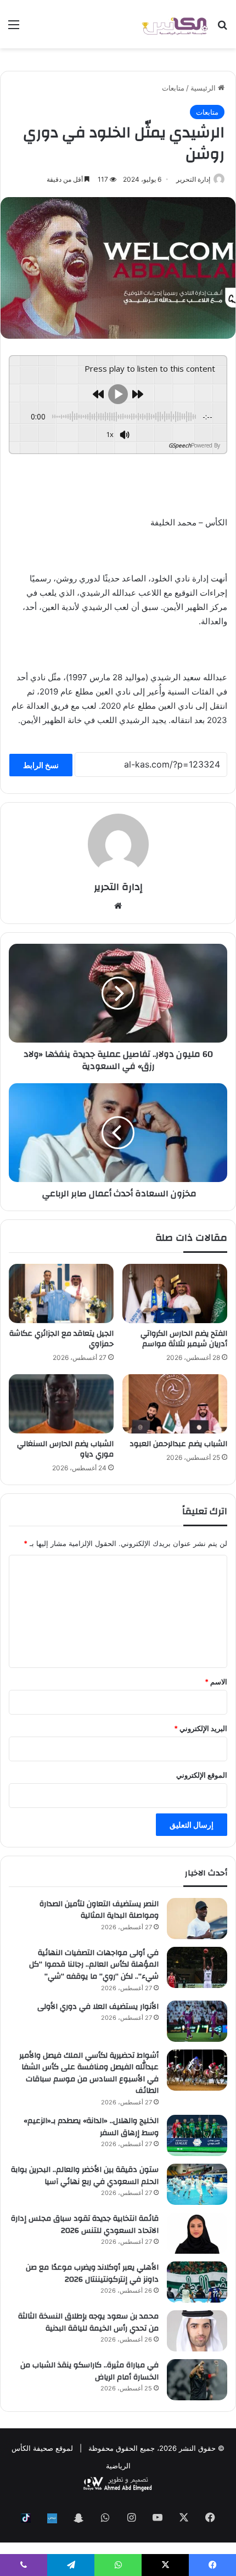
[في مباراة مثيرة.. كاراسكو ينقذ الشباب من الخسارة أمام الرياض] (197, 2380)
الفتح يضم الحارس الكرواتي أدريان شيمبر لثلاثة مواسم (184, 1339)
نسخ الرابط (41, 765)
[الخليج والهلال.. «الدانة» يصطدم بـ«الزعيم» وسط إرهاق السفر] (197, 2135)
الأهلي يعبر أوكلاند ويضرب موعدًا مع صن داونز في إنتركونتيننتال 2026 (92, 2273)
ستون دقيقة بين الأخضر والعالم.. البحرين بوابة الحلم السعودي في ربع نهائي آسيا (85, 2176)
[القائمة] (14, 28)
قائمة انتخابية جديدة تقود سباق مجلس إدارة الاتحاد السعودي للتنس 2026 (85, 2225)
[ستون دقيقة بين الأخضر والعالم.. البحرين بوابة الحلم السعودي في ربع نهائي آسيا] (197, 2184)
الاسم (216, 1682)
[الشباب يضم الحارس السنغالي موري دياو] (61, 1404)
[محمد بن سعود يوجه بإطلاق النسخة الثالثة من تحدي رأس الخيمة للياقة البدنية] (197, 2331)
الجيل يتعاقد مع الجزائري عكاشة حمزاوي (61, 1339)
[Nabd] (52, 2518)
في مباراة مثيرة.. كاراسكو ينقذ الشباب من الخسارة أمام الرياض (89, 2371)
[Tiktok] (26, 2518)
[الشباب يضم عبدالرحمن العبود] (175, 1404)
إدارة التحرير (193, 179)
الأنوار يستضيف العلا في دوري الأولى (98, 2007)
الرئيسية (204, 88)
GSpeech (180, 445)
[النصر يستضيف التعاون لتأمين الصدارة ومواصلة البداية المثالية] (197, 1919)
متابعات (173, 88)
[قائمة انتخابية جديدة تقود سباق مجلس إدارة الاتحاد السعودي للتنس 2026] (197, 2233)
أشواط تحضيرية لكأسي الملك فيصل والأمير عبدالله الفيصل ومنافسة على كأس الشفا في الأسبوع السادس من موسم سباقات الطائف (89, 2073)
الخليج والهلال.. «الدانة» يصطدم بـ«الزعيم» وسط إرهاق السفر (91, 2127)
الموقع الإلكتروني (202, 1775)
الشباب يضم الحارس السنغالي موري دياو (65, 1449)
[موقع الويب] (118, 906)
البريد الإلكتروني (201, 1728)
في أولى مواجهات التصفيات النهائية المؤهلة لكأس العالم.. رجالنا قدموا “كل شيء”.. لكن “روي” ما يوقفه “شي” (94, 1965)
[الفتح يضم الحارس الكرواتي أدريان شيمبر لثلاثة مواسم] (175, 1293)
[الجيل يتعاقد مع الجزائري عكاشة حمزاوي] (61, 1293)
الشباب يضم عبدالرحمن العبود (178, 1444)
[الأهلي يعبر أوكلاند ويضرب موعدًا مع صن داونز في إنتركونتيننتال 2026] (197, 2282)
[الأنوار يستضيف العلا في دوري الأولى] (197, 2021)
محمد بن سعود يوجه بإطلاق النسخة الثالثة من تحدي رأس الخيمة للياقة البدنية (88, 2322)
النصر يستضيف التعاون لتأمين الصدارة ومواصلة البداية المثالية (99, 1910)
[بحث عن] (222, 28)
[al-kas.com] (175, 24)
